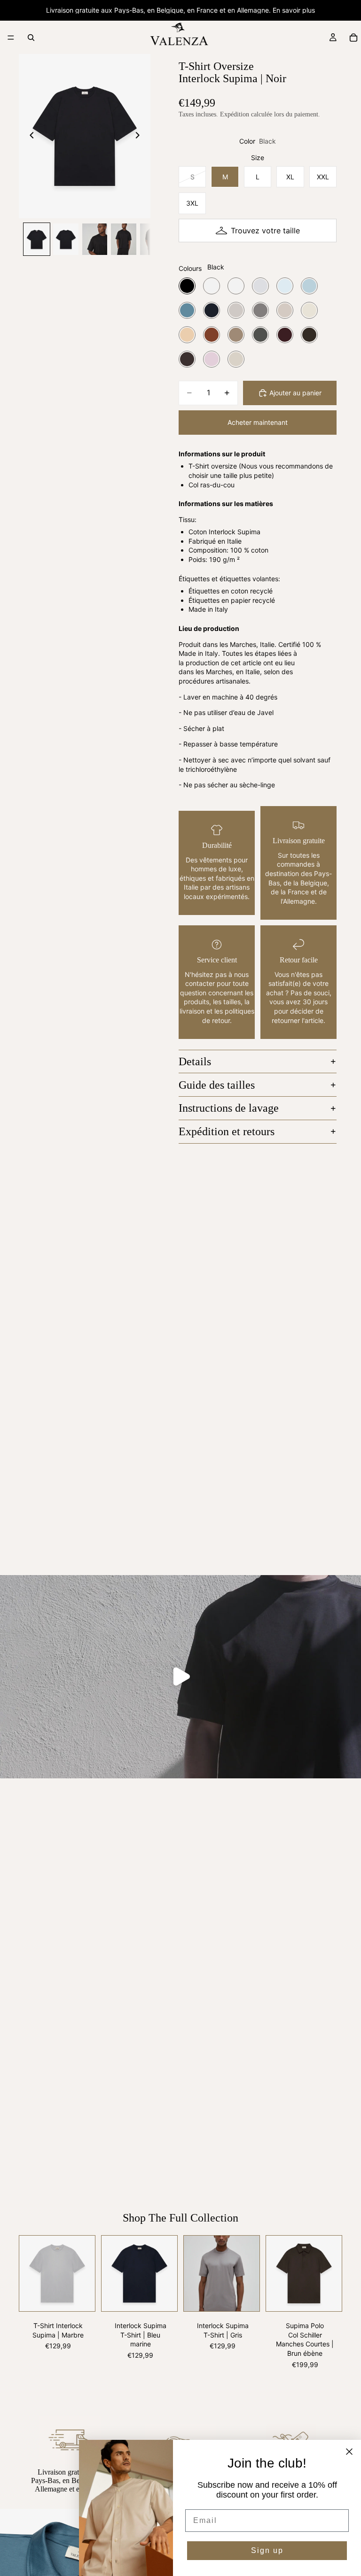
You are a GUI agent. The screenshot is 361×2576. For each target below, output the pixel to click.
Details (195, 1061)
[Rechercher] (31, 38)
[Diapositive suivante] (140, 136)
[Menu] (11, 38)
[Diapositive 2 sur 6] (66, 239)
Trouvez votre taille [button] (265, 231)
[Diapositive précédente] (29, 136)
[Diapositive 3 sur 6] (95, 239)
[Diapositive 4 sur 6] (124, 239)
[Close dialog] (349, 2452)
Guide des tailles (217, 1085)
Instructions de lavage (229, 1108)
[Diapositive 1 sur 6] (37, 239)
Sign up (267, 2550)
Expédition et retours (227, 1131)
